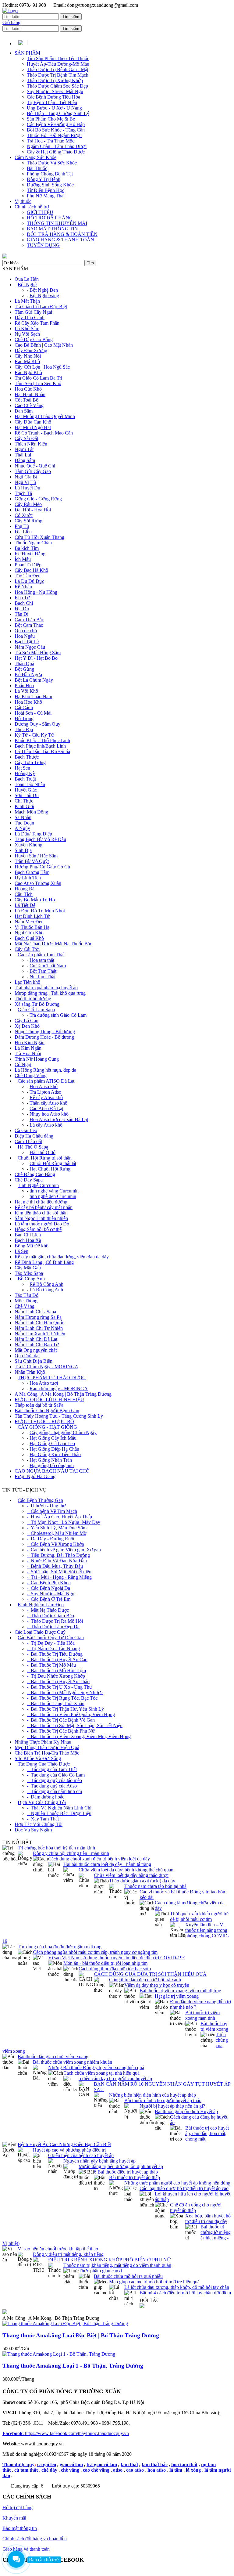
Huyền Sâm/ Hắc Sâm (36, 856)
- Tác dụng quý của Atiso (52, 1786)
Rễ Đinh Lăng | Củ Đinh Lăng (44, 1262)
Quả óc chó (26, 631)
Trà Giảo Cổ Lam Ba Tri (38, 378)
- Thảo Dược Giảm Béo (50, 1616)
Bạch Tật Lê (27, 642)
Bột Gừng (24, 669)
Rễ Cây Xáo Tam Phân (37, 323)
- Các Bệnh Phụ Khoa (49, 1583)
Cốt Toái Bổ (27, 400)
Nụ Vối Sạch (27, 334)
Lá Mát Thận (27, 301)
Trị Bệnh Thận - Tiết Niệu (52, 102)
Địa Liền (23, 532)
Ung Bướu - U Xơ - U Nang (54, 108)
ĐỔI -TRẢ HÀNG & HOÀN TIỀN (62, 234)
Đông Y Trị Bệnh (44, 179)
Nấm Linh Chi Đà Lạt (36, 1339)
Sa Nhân (23, 817)
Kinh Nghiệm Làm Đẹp (41, 1605)
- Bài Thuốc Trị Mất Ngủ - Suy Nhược (65, 1692)
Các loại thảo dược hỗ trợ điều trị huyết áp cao (184, 2188)
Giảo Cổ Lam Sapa (36, 1010)
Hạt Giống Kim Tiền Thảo (55, 1454)
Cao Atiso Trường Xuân (38, 883)
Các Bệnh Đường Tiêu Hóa (53, 97)
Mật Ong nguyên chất (36, 1350)
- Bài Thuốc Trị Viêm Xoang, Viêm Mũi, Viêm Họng (79, 1736)
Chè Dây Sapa (29, 1180)
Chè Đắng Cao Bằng (35, 1174)
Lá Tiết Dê (25, 905)
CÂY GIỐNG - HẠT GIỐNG (47, 1427)
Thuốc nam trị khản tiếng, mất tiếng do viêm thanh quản (117, 2265)
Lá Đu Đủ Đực (29, 581)
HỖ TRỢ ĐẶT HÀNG (50, 218)
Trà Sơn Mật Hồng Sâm (38, 653)
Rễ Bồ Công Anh (46, 1284)
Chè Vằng (25, 1306)
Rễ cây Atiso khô (46, 1097)
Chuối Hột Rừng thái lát (53, 1163)
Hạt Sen (22, 768)
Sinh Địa (23, 850)
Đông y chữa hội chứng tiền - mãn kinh (71, 1853)
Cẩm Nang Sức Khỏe (35, 157)
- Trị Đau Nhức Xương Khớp (56, 1676)
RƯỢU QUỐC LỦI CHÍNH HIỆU (49, 1400)
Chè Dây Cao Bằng (34, 339)
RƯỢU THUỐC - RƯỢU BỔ (44, 1421)
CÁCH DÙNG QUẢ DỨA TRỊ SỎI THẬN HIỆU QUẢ (150, 1974)
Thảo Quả (24, 664)
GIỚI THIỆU (40, 212)
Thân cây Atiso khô (48, 1103)
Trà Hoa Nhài (28, 1053)
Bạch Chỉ (24, 603)
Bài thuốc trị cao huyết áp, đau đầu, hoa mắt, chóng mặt (207, 2133)
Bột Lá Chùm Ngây (34, 680)
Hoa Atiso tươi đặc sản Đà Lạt (59, 1119)
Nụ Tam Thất (43, 977)
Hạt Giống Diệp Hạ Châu (54, 1449)
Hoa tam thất (42, 960)
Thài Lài (23, 455)
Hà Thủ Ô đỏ (43, 1152)
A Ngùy (22, 828)
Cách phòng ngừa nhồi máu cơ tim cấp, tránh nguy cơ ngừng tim (95, 1952)
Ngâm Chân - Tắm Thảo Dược (57, 146)
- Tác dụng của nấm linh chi (54, 1791)
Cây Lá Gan (27, 1021)
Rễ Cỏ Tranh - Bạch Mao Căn (44, 433)
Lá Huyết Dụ (27, 488)
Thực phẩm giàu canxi (100, 2271)
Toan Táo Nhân (30, 784)
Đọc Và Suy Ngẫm (33, 1830)
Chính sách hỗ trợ (32, 207)
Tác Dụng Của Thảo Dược (44, 1764)
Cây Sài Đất (26, 438)
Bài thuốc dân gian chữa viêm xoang (53, 2056)
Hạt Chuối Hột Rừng (50, 1169)
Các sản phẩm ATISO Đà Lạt (46, 1081)
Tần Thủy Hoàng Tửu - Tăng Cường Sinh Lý (59, 1416)
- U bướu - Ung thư (46, 1506)
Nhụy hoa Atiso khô (49, 1114)
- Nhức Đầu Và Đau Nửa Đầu (57, 1561)
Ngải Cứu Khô (29, 933)
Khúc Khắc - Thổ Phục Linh (42, 740)
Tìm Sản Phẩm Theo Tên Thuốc (58, 58)
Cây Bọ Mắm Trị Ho (35, 900)
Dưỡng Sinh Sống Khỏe (50, 185)
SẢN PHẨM (27, 53)
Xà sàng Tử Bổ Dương (37, 1004)
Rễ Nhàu (23, 587)
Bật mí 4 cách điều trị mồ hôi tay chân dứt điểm (185, 2293)
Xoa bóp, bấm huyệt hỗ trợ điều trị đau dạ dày (208, 2219)
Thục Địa (24, 729)
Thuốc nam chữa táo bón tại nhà (155, 1886)
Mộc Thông (26, 1301)
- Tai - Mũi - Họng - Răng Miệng (59, 1577)
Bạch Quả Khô (29, 938)
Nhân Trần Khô (30, 1372)
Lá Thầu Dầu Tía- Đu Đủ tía (42, 751)
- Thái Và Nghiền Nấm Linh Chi (59, 1808)
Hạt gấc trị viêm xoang (177, 1996)
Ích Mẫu (23, 559)
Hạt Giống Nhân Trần (51, 1460)
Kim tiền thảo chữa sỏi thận (41, 1213)
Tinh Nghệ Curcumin (38, 1185)
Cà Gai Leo (26, 1130)
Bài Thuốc (37, 168)
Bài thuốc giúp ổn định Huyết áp (186, 2111)
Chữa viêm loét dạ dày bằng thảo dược (131, 1875)
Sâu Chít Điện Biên (34, 1361)
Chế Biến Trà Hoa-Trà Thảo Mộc (47, 1753)
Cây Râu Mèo (28, 504)
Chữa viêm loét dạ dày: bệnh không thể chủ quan (126, 1870)
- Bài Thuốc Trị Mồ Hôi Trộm (56, 1670)
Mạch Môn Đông (31, 812)
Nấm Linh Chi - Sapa (35, 1312)
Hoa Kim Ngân (30, 1043)
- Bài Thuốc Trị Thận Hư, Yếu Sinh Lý (65, 1709)
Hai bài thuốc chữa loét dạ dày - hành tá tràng (107, 1864)
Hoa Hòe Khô (28, 702)
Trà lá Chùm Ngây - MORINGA (46, 1367)
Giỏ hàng (11, 22)
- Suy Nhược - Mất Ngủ (51, 1594)
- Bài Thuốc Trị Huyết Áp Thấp (58, 1681)
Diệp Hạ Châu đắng (34, 1136)
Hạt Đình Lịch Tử (32, 916)
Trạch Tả (23, 493)
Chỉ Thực (24, 801)
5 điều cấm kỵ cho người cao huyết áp (115, 2078)
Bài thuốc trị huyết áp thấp (135, 2177)
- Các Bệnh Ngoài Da (48, 1588)
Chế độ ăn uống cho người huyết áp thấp (196, 2208)
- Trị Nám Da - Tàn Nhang (53, 1649)
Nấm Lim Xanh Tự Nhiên (40, 1334)
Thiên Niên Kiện (31, 444)
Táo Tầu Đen (28, 576)
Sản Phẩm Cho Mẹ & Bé (51, 119)
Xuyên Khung (28, 845)
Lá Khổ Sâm (27, 328)
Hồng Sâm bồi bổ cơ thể (38, 1229)
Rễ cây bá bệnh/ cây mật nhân (44, 1207)
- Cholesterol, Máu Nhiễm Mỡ (57, 1533)
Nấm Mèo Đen (29, 922)
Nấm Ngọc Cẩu (30, 647)
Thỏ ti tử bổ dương (33, 999)
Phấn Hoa (24, 685)
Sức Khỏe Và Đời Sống (38, 1758)
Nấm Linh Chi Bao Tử (37, 1345)
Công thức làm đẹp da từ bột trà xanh (145, 1980)
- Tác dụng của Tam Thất (52, 1769)
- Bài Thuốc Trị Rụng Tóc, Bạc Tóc (62, 1698)
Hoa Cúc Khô (28, 389)
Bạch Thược (27, 757)
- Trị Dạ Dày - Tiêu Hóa (51, 1643)
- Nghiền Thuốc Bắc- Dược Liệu (59, 1813)
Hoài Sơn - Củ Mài (33, 713)
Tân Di (21, 614)
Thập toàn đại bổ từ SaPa (39, 1405)
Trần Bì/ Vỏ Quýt (32, 861)
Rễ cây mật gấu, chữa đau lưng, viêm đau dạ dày (62, 1257)
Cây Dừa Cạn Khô (33, 422)
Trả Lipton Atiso (45, 1092)
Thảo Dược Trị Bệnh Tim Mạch (58, 75)
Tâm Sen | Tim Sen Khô (38, 383)
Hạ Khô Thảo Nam (33, 696)
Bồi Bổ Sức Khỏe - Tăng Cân (56, 130)
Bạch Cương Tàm (32, 872)
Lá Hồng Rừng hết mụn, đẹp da (45, 1070)
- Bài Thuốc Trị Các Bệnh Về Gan (61, 1720)
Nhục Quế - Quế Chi (35, 466)
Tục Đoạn (24, 823)
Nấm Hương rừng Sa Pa (38, 1317)
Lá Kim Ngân (28, 1048)
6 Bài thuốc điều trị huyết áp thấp (126, 2172)
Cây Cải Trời (27, 949)
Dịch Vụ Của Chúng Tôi (42, 1802)
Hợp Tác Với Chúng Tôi (39, 1824)
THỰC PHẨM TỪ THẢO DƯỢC (52, 1378)
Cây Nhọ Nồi (28, 356)
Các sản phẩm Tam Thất (41, 955)
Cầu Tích (24, 894)
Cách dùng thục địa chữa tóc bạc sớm (115, 1969)
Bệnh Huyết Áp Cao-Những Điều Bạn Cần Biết (64, 2144)
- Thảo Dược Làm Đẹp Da (53, 1627)
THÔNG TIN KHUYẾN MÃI (57, 223)
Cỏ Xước (24, 515)
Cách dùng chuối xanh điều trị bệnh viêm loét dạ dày (99, 1859)
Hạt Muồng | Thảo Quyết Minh (45, 416)
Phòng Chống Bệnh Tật (50, 174)
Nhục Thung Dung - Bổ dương (45, 1032)
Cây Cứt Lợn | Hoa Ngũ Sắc (42, 367)
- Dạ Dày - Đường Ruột (51, 1539)
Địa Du (22, 609)
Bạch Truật (25, 779)
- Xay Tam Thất (43, 1819)
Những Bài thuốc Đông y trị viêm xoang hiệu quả (96, 2067)
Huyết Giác (26, 790)
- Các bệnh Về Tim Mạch (52, 1511)
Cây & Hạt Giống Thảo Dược (56, 152)
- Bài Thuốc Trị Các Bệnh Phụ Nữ (61, 1731)
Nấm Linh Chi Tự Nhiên (39, 1328)
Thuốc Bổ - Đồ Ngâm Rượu (54, 135)
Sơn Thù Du (27, 795)
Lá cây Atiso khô (46, 1125)
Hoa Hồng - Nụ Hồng (36, 592)
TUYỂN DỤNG (43, 245)
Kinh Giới (24, 806)
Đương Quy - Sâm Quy (37, 724)
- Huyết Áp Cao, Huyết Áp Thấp (59, 1517)
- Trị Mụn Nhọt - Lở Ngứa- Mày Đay (64, 1522)
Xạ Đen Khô (27, 1026)
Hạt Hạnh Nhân (30, 394)
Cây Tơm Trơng (30, 762)
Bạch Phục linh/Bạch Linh (40, 746)
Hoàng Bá (25, 889)
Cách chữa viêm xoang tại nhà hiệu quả (101, 2073)
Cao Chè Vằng (29, 405)
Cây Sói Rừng (28, 521)
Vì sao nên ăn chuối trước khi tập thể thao (58, 2249)
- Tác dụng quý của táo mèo (54, 1780)
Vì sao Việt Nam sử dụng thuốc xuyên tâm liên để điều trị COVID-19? (116, 1958)
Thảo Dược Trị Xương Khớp (55, 80)
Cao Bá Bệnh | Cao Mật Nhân (44, 345)
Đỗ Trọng (24, 718)
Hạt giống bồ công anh (52, 1465)
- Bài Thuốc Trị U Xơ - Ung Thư (59, 1687)
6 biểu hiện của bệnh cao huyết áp (81, 2155)
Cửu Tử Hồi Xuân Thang (39, 537)
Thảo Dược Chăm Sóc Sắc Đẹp (57, 86)
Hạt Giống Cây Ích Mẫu (53, 1438)
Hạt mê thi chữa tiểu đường (41, 1202)
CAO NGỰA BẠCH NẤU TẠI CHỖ (52, 1471)
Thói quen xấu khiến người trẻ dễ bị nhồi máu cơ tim (199, 1916)
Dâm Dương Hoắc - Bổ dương (44, 1037)
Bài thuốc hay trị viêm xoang (214, 2026)
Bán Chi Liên (28, 1235)
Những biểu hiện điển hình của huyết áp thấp (152, 2095)
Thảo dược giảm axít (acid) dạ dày (142, 1881)
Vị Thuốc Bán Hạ (32, 927)
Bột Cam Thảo (29, 625)
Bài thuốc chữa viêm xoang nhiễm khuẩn (73, 2062)
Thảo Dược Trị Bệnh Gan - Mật (58, 69)
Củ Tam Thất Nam (48, 966)
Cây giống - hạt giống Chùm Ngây (63, 1432)
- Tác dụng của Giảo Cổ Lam (56, 1775)
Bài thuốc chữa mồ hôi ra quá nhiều (128, 2276)
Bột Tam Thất (43, 971)
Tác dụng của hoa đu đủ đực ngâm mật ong (60, 1947)
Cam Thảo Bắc (29, 620)
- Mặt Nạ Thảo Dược (48, 1610)
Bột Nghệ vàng (44, 296)
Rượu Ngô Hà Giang (35, 1476)
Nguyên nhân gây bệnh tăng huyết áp (99, 2161)
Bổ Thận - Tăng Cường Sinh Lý (58, 113)
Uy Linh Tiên (28, 878)
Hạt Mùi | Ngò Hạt (33, 427)
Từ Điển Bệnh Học (46, 190)
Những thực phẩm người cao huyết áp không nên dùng (177, 2183)
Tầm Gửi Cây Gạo (33, 471)
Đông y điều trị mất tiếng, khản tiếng (68, 2254)
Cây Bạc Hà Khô (31, 570)
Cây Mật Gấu (28, 1268)
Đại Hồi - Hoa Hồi (33, 510)
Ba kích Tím (27, 548)
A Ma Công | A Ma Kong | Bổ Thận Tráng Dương (63, 1394)
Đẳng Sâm (25, 460)
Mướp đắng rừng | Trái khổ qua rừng (50, 993)
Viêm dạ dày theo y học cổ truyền (157, 1985)
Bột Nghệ (27, 285)
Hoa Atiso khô (44, 1086)
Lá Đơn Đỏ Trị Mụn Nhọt (40, 911)
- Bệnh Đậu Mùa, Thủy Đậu (55, 1566)
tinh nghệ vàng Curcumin (54, 1191)
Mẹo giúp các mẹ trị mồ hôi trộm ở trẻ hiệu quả (154, 2282)
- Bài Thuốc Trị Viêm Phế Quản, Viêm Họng (71, 1714)
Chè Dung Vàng (31, 1075)
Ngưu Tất (24, 449)
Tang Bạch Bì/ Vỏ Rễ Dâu (40, 839)
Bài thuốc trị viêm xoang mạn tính (202, 2015)
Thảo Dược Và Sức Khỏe (52, 163)
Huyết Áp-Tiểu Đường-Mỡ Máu (58, 64)
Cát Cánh (24, 707)
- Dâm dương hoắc (46, 1797)
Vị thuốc (23, 201)
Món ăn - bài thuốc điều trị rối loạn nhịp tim (105, 1963)
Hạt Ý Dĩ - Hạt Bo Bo (36, 658)
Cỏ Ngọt (23, 1064)
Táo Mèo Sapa (29, 1273)
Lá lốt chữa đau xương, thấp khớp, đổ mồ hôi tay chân (177, 2287)
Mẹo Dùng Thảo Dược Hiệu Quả (47, 1747)
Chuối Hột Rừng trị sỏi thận (45, 1158)
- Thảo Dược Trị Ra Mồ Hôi (55, 1621)
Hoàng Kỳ (25, 773)
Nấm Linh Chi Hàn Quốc (39, 1323)
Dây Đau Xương (31, 350)
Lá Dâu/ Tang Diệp (33, 834)
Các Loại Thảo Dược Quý (40, 1632)
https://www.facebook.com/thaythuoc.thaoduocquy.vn (66, 2433)
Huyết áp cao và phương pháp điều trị (69, 2150)
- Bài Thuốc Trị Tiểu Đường (55, 1654)
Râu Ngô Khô (28, 372)
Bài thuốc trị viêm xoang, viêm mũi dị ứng (180, 1991)
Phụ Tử (22, 526)
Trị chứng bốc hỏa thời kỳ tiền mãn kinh (56, 1848)
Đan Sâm (24, 411)
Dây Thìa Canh (30, 317)
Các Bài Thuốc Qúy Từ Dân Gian (51, 1638)
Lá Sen (21, 1251)
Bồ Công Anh (31, 1279)
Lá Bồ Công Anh (46, 1290)
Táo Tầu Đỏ (27, 1295)
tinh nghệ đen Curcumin (53, 1196)
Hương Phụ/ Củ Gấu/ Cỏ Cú (42, 867)
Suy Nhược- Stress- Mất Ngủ (55, 91)
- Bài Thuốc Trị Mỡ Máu (51, 1665)
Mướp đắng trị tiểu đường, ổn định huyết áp (121, 2166)
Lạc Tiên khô (27, 982)
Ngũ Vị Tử (25, 482)
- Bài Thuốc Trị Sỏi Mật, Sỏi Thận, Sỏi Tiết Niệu (75, 1725)
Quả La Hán (27, 279)
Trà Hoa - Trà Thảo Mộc (51, 141)
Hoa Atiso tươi (44, 1383)
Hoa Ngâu (25, 636)
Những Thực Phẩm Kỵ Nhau (43, 1742)
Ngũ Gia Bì (26, 477)
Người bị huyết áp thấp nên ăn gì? (172, 2106)
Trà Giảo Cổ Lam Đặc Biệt (41, 307)
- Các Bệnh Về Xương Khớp (55, 1544)
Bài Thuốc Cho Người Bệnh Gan (47, 1411)
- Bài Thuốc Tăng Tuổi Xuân (56, 1703)
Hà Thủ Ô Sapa (33, 1147)
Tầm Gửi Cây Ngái (33, 312)
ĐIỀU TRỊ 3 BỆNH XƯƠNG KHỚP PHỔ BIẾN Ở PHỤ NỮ (109, 2260)
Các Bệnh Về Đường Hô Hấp (56, 124)
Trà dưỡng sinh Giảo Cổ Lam (58, 1015)
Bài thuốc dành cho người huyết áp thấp (163, 2100)
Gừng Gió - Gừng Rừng (38, 499)
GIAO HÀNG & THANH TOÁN (60, 240)
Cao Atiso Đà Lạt (46, 1108)
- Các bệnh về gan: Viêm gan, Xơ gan (64, 1550)
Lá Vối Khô (26, 691)
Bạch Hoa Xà (28, 1240)
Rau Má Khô (27, 361)
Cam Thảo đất (28, 1141)
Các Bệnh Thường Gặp (40, 1500)
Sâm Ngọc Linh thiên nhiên (41, 1218)
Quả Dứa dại (27, 1356)
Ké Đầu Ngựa (28, 675)
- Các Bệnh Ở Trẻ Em (49, 1599)
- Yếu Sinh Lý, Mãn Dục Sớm (57, 1528)
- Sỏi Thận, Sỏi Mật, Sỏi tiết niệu (59, 1572)
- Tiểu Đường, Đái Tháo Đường (58, 1555)
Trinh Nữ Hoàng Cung (37, 1059)
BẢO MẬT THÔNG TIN (52, 229)
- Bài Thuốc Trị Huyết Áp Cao (57, 1660)
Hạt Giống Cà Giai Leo (52, 1443)
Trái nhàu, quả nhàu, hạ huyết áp (46, 988)
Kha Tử (22, 598)
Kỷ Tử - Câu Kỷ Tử (34, 735)
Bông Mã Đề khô (32, 1246)
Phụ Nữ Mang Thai (46, 196)
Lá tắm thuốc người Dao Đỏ (42, 1224)
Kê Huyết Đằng (30, 554)
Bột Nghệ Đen (44, 290)
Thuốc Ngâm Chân (33, 543)
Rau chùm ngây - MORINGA (59, 1389)
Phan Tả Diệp (28, 565)
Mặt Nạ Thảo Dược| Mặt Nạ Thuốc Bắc (53, 944)
